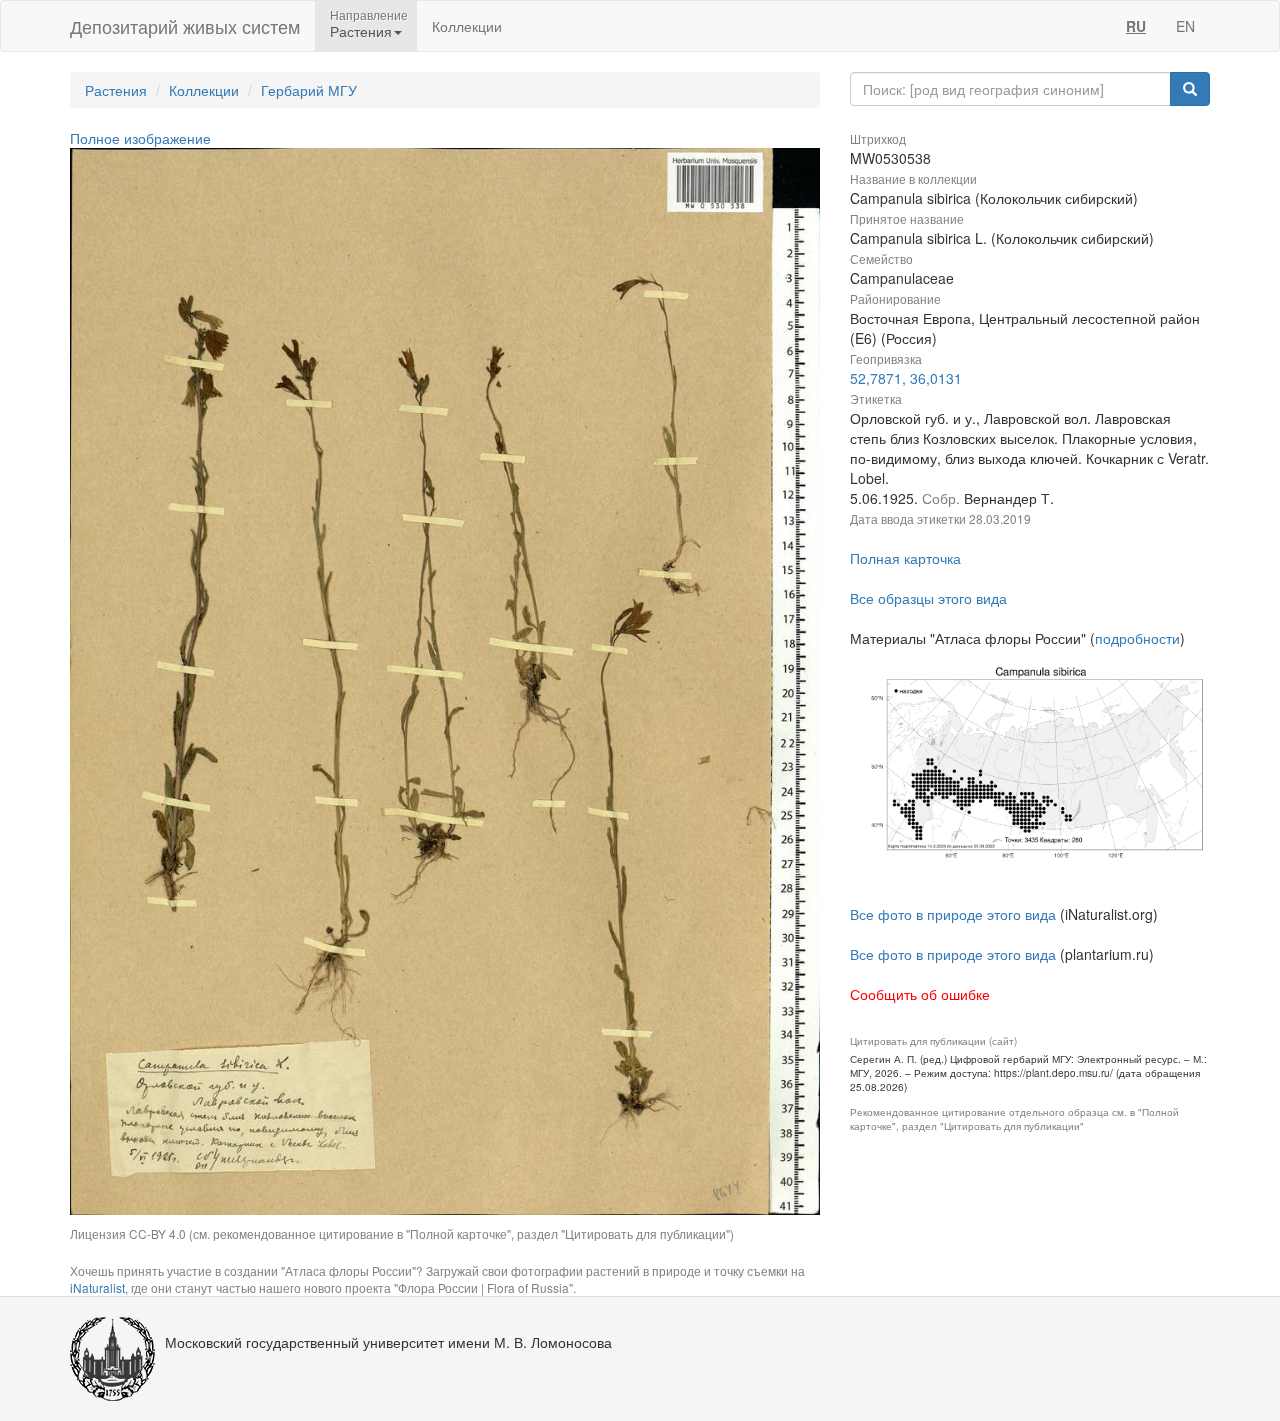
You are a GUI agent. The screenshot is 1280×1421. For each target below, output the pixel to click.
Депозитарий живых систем (185, 26)
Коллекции (467, 26)
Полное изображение (140, 138)
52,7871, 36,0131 (906, 378)
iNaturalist (97, 1287)
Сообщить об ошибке (920, 994)
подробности (1137, 638)
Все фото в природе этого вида (953, 914)
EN (1185, 26)
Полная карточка (905, 558)
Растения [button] (361, 31)
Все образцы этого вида (928, 598)
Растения (116, 90)
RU (1136, 26)
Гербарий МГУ (309, 90)
